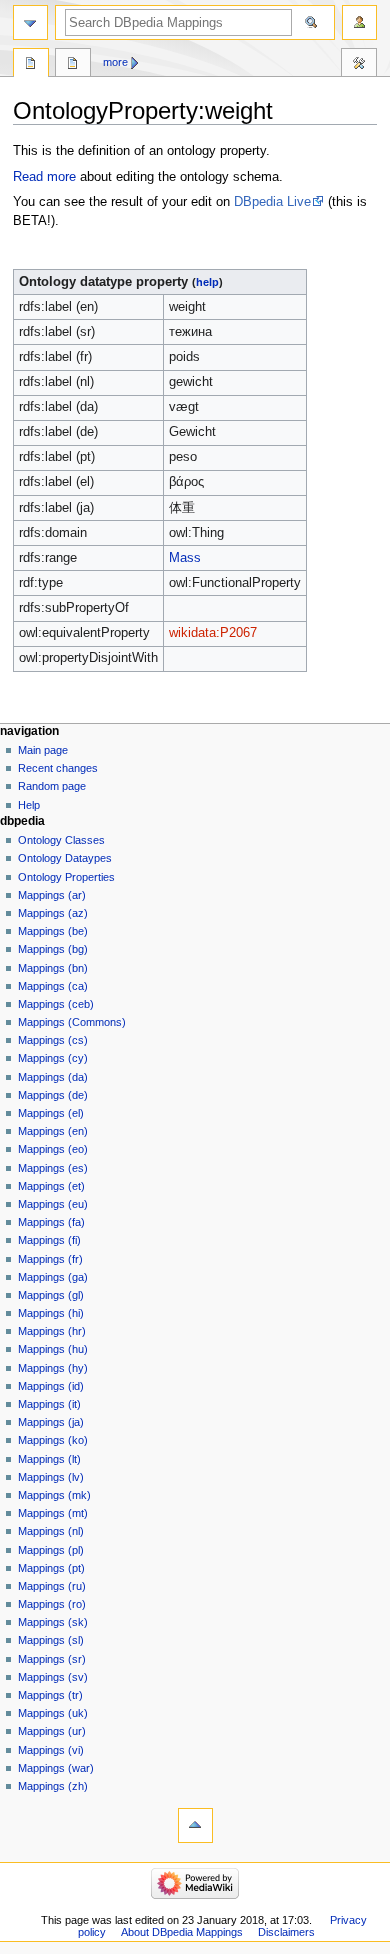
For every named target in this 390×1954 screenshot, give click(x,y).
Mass (185, 558)
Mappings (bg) (53, 949)
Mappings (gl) (51, 1295)
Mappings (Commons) (72, 1022)
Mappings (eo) (53, 1149)
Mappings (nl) (51, 1531)
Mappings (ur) (52, 1731)
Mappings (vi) (51, 1750)
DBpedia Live (272, 202)
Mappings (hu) (53, 1349)
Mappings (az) (53, 913)
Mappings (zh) (53, 1786)
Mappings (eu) (53, 1204)
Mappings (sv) (53, 1677)
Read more (44, 177)
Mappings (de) (53, 1095)
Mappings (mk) (54, 1495)
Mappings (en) (53, 1131)
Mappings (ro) (52, 1604)
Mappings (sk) (53, 1622)
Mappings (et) (51, 1186)
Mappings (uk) (53, 1713)
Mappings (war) (56, 1768)
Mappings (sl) (51, 1640)
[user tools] (359, 22)
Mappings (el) (51, 1113)
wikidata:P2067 (213, 633)
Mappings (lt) (49, 1459)
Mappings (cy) (53, 1058)
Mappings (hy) (53, 1368)
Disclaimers (286, 1932)
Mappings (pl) (51, 1550)
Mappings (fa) (51, 1222)
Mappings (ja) (51, 1422)
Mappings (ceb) (56, 1004)
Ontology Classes (61, 840)
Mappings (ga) (53, 1277)
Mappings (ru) (52, 1586)
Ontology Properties (66, 877)
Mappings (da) (53, 1077)
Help (29, 805)
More (115, 62)
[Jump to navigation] (30, 22)
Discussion (73, 65)
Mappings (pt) (51, 1568)
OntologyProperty (31, 65)
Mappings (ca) (53, 986)
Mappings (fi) (49, 1240)
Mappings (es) (53, 1168)
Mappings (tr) (50, 1695)
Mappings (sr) (52, 1659)
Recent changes (58, 768)
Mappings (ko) (53, 1440)
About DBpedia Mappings (182, 1932)
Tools (359, 65)
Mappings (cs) (53, 1040)
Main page (43, 750)
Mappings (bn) (53, 968)
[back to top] (195, 1825)
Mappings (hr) (52, 1331)
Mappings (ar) (52, 895)
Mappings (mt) (53, 1513)
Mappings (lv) (51, 1477)
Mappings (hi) (51, 1313)
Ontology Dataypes (65, 858)
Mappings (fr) (50, 1259)
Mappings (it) (49, 1404)
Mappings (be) (53, 931)
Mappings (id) (51, 1386)
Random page (52, 786)
